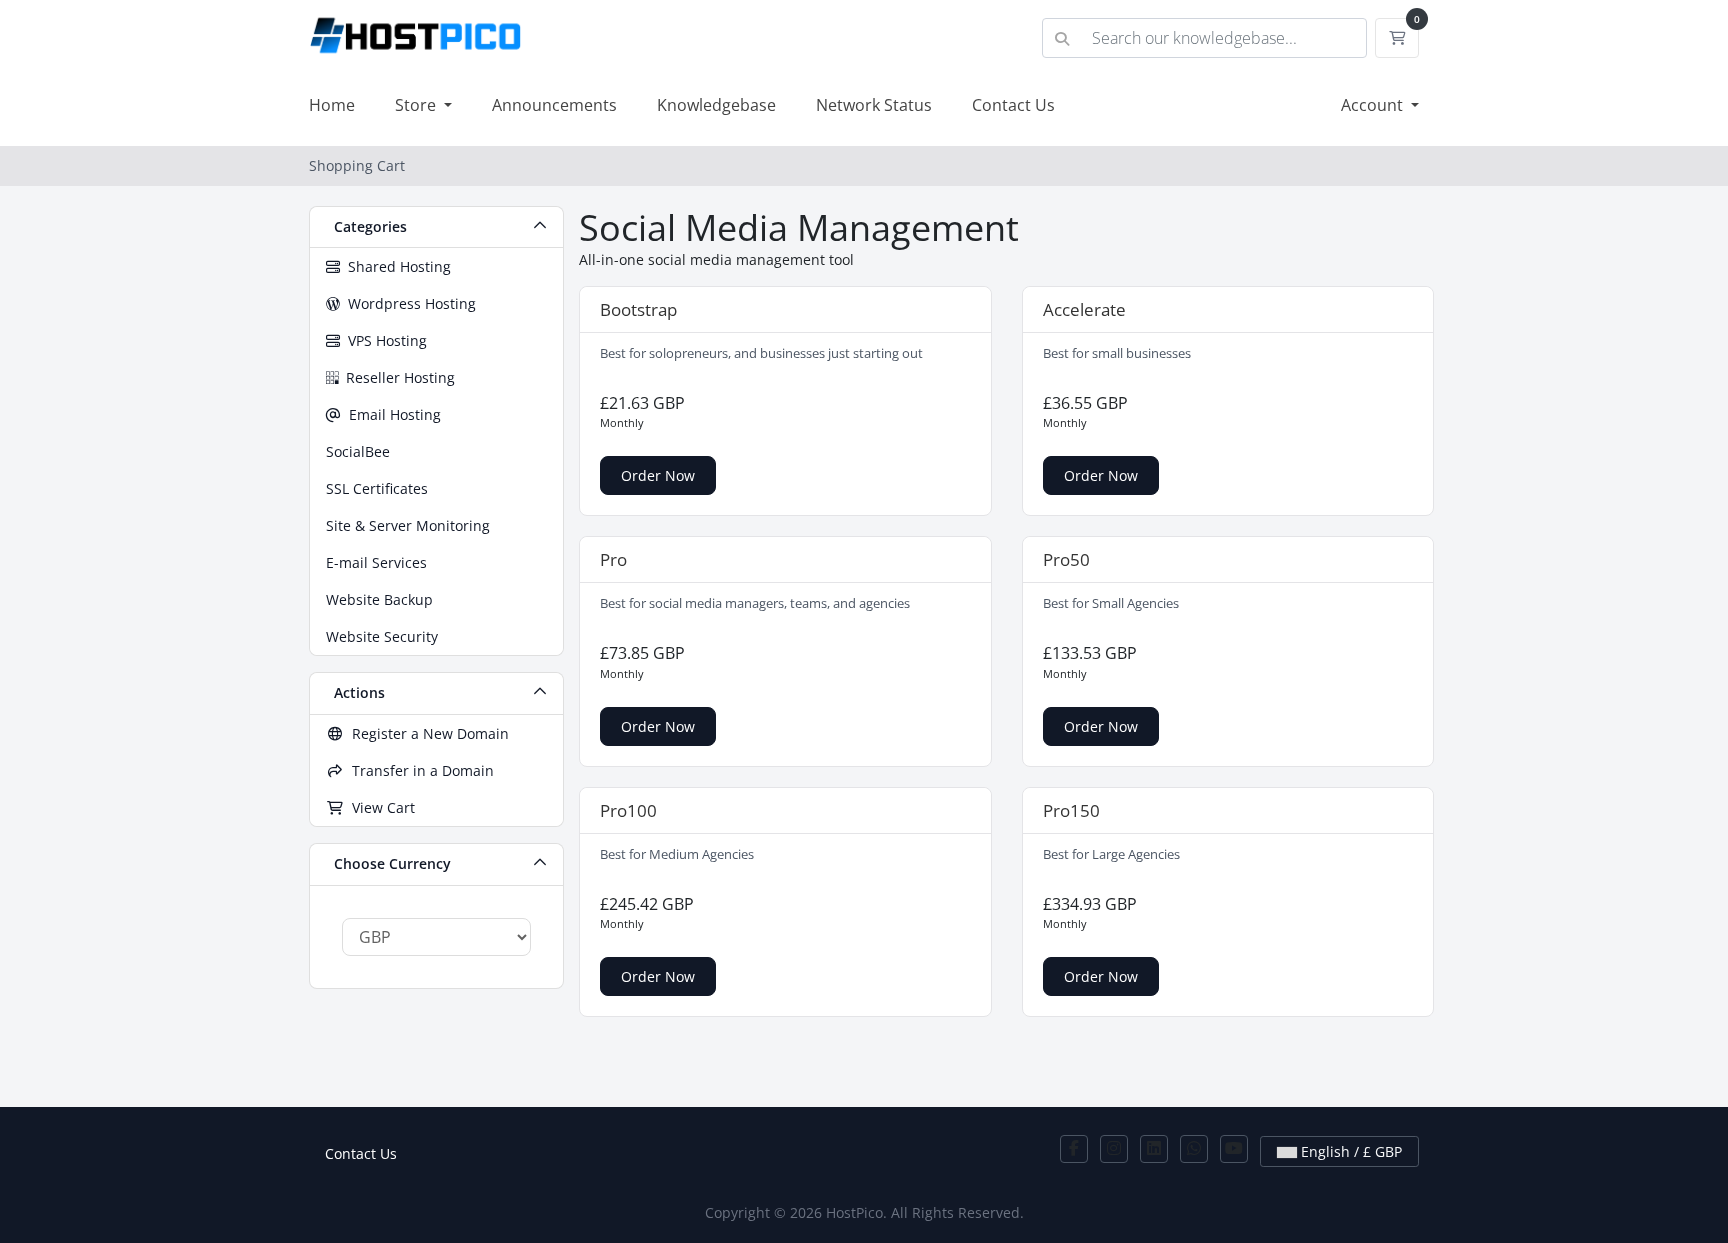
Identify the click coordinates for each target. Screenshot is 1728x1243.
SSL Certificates (377, 488)
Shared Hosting (395, 266)
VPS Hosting (383, 340)
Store (417, 105)
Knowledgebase (716, 105)
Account (1374, 105)
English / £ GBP (1349, 1151)
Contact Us (1013, 105)
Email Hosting (391, 414)
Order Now (658, 475)
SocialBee (358, 451)
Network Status (874, 105)
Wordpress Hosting (408, 303)
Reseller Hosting (396, 377)
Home (332, 105)
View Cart (379, 807)
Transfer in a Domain (419, 770)
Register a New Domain (426, 733)
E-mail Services (376, 562)
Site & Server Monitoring (408, 525)
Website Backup (379, 599)
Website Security (382, 636)
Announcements (554, 105)
